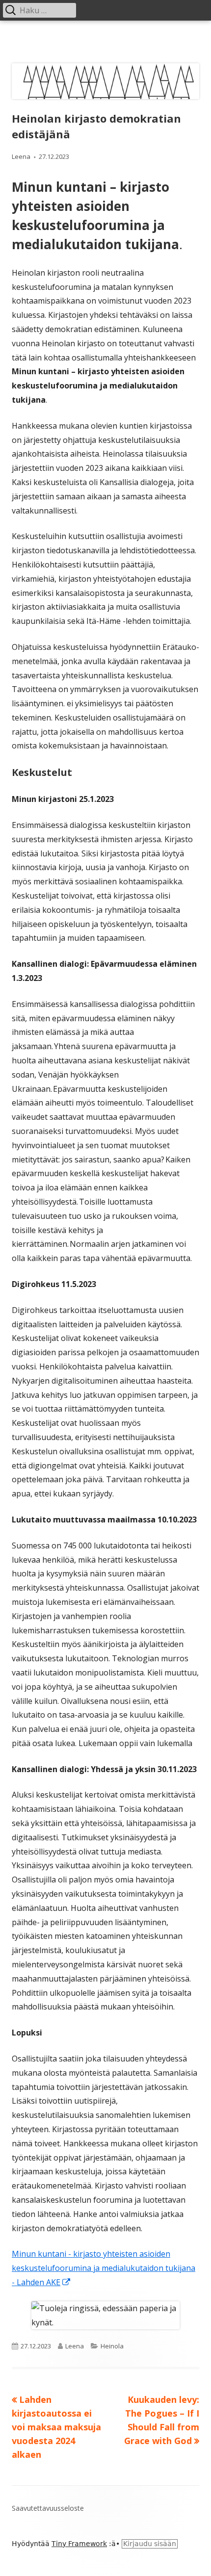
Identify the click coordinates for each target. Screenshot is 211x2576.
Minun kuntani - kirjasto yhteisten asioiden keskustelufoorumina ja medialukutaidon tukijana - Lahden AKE (104, 2268)
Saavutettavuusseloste (48, 2508)
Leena (21, 156)
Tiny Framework (79, 2544)
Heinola (112, 2346)
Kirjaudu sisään (150, 2544)
